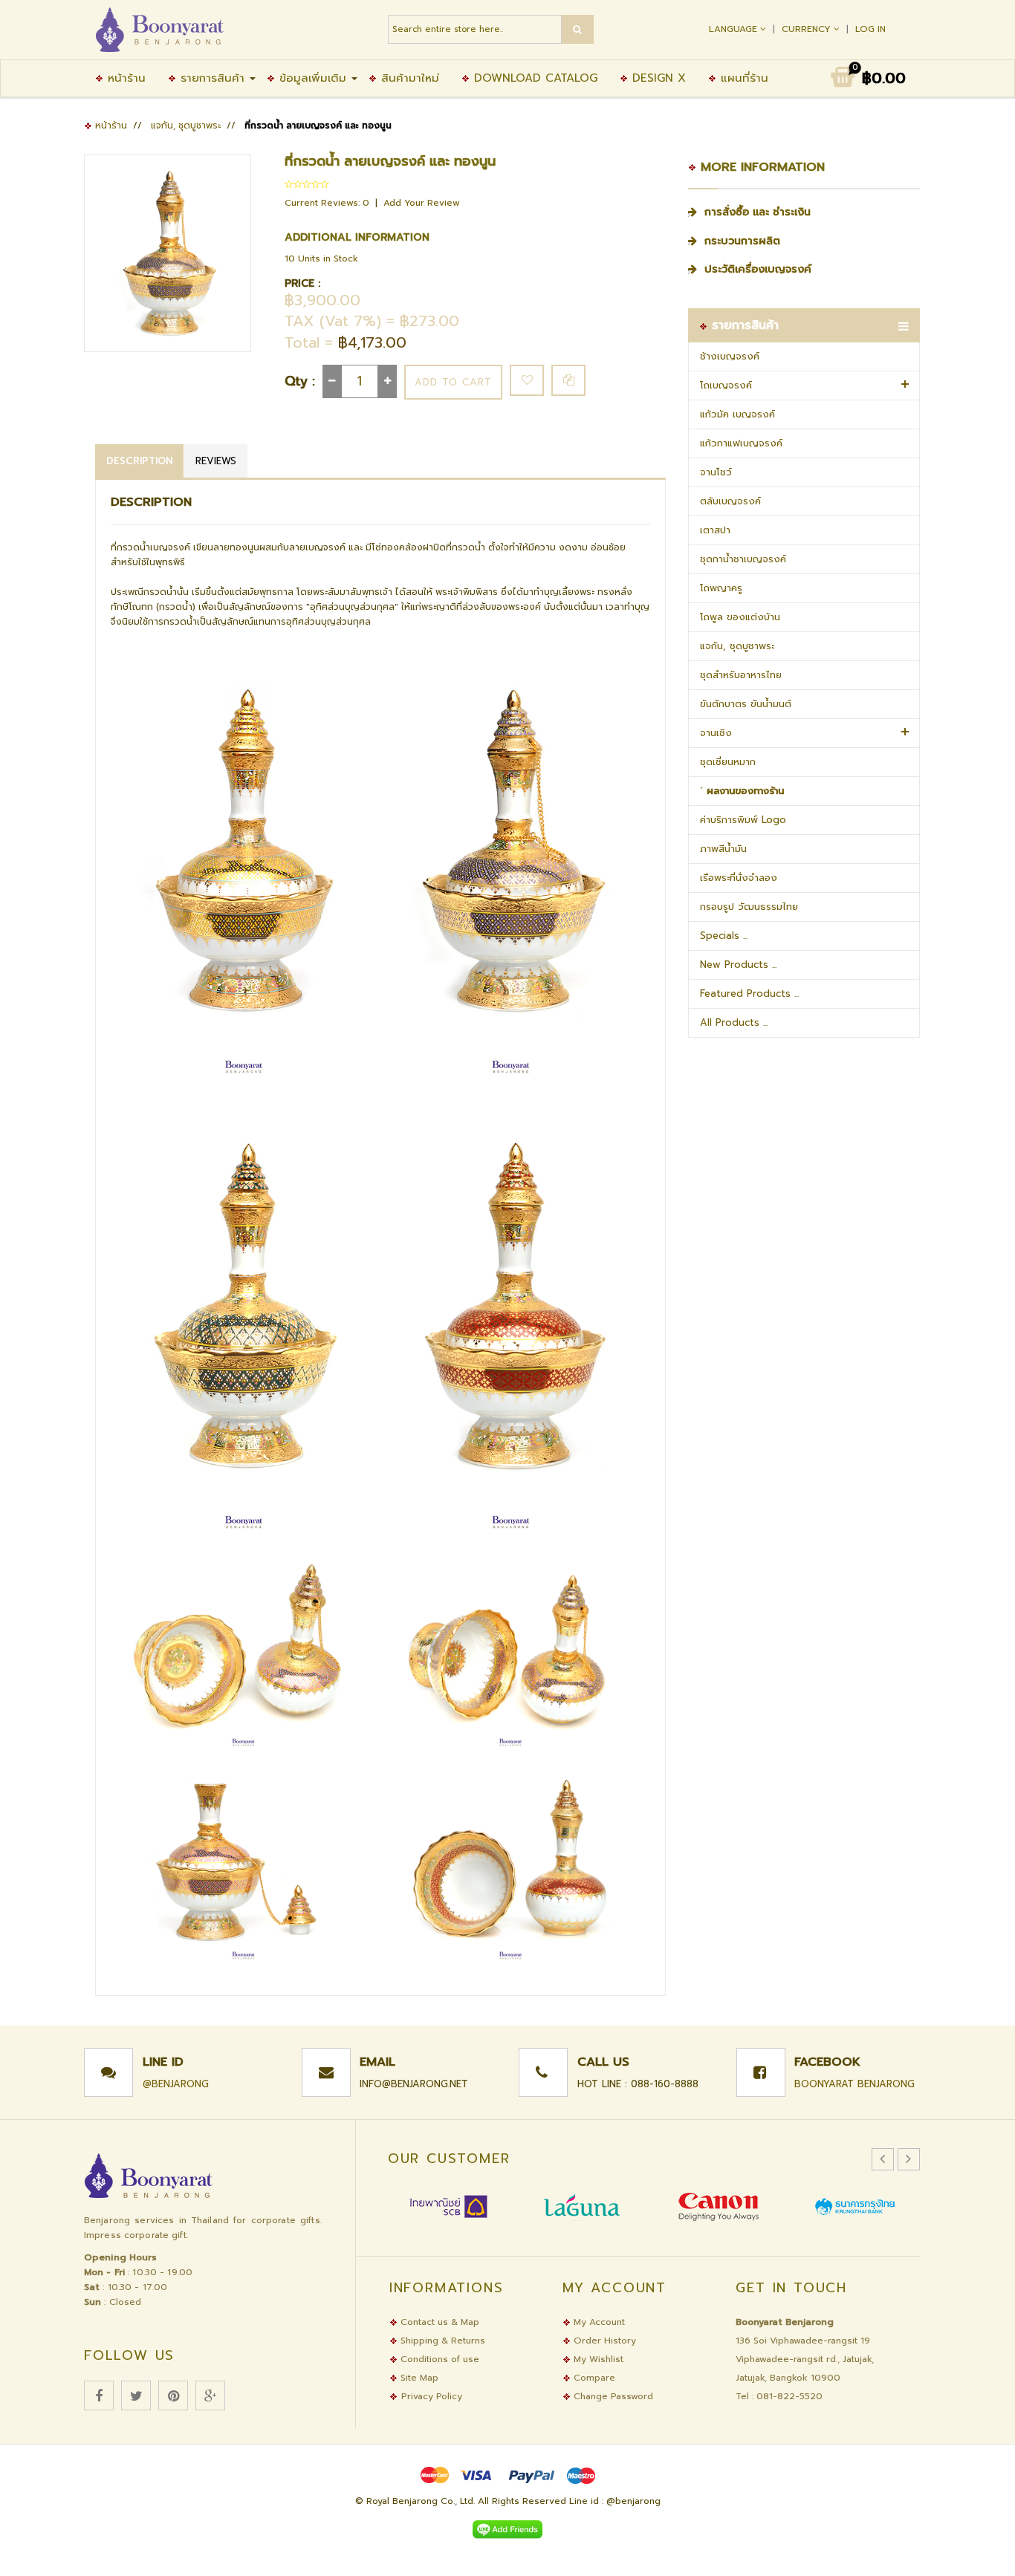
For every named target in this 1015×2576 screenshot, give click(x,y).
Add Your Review (422, 203)
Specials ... (724, 936)
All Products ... (734, 1022)
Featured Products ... (749, 993)
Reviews (216, 461)
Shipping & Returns (441, 2341)
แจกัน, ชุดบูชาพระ (186, 126)
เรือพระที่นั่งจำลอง (739, 878)
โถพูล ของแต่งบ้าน (740, 617)
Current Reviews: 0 (328, 203)
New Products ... (738, 965)
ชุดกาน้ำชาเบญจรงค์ (743, 559)
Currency (808, 29)
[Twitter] (136, 2396)
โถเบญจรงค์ (726, 385)
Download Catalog (534, 78)
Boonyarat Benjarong (855, 2084)
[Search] (578, 29)
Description (139, 461)
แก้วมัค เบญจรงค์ (737, 414)
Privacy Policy (432, 2396)
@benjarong (176, 2084)
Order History (603, 2341)
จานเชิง (716, 733)
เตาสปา (715, 530)
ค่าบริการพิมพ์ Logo (743, 820)
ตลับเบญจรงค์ (730, 501)
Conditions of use (438, 2359)
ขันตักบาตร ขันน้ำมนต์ (746, 704)
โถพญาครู (721, 588)
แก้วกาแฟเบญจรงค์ (741, 443)
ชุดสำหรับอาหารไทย (741, 675)
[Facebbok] (99, 2396)
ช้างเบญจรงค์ (730, 356)
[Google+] (210, 2396)
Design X (657, 78)
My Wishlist (597, 2359)
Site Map (418, 2378)
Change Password (612, 2396)
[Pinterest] (173, 2396)
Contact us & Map (438, 2322)
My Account (598, 2322)
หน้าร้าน (124, 78)
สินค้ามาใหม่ (408, 78)
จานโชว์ (716, 472)
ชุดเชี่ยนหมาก (728, 762)
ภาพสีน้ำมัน (723, 849)
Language (735, 29)
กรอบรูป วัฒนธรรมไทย (749, 907)
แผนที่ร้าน (742, 78)
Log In (870, 29)
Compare (593, 2378)
